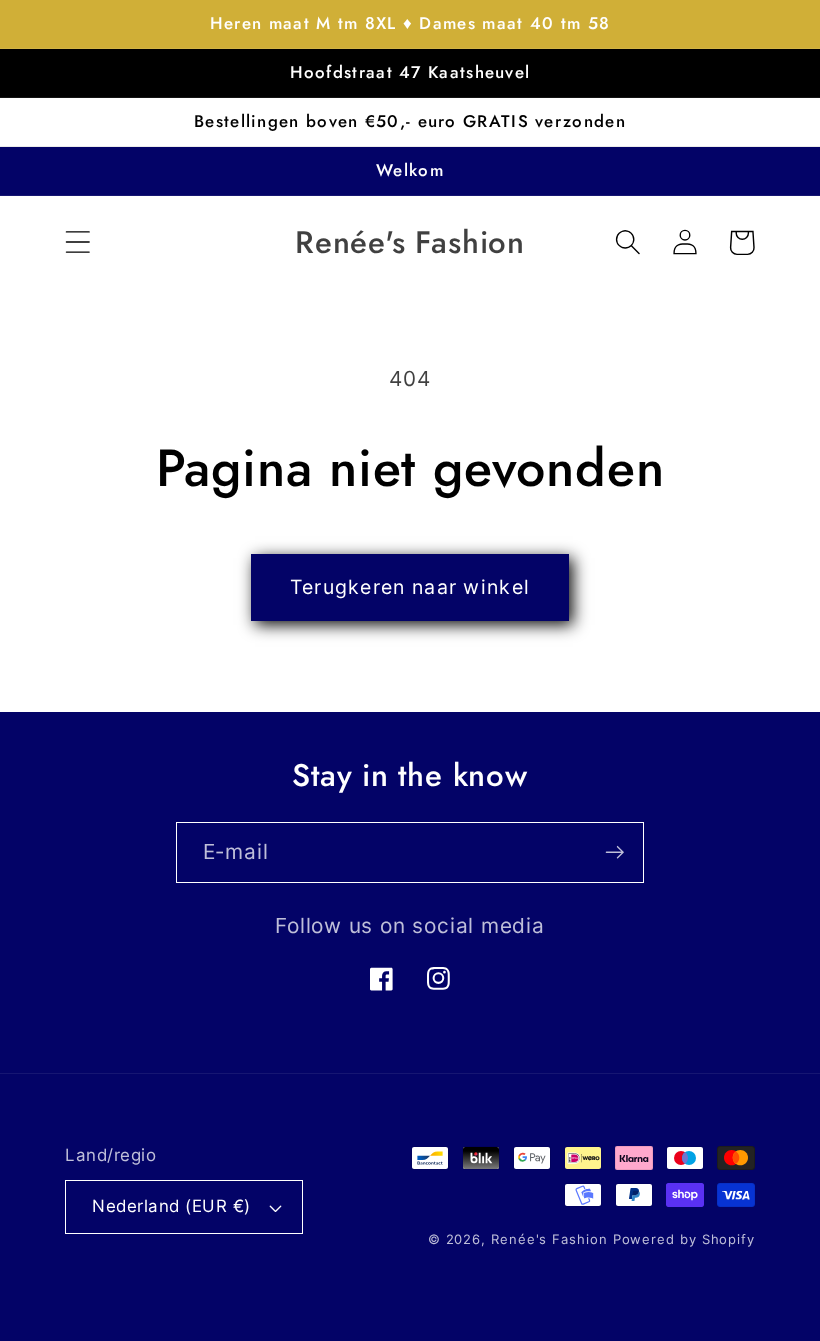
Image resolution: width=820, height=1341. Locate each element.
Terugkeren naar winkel (410, 587)
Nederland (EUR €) (171, 1206)
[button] (77, 242)
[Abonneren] (614, 852)
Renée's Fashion (549, 1239)
